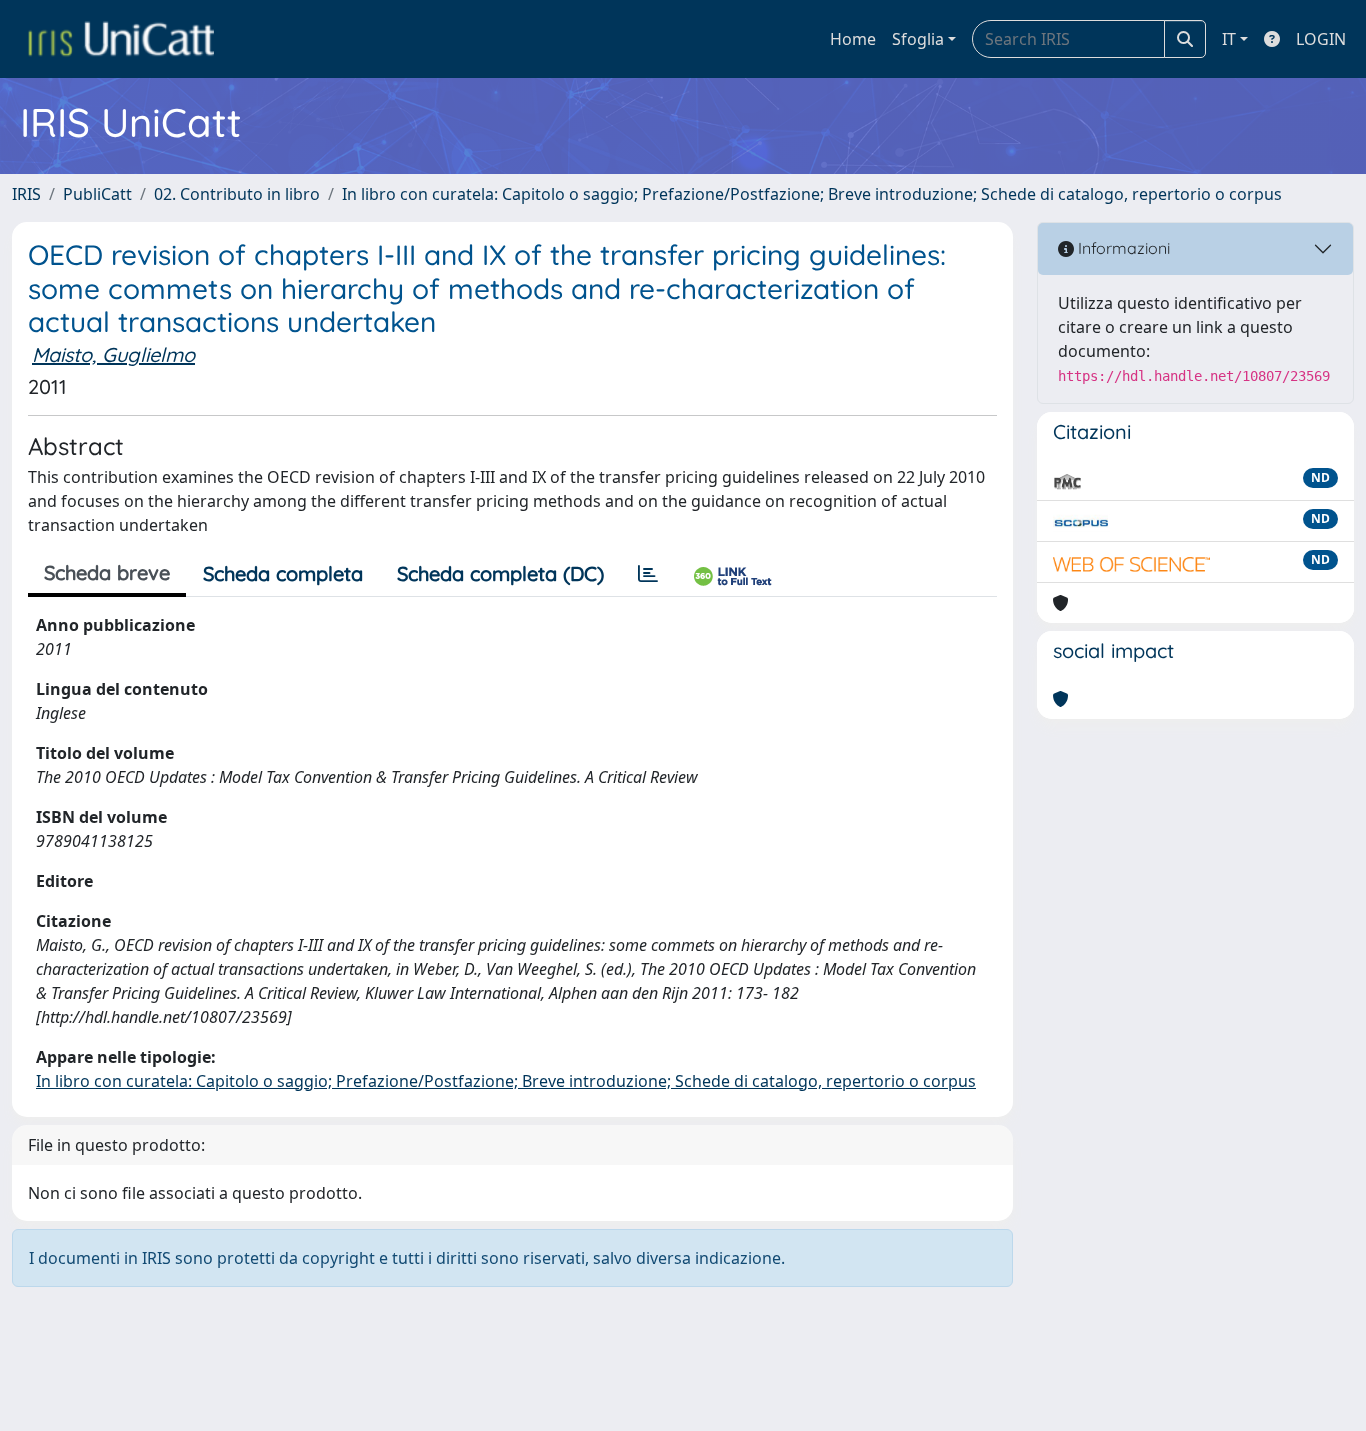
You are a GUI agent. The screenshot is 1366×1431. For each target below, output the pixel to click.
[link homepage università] (121, 39)
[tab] (648, 574)
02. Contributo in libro (237, 194)
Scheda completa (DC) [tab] (500, 573)
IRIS (26, 194)
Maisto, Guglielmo (113, 354)
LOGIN (1321, 39)
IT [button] (1229, 39)
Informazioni (1122, 248)
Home (853, 39)
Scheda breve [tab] (107, 572)
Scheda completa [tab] (283, 573)
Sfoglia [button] (918, 39)
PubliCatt (97, 194)
